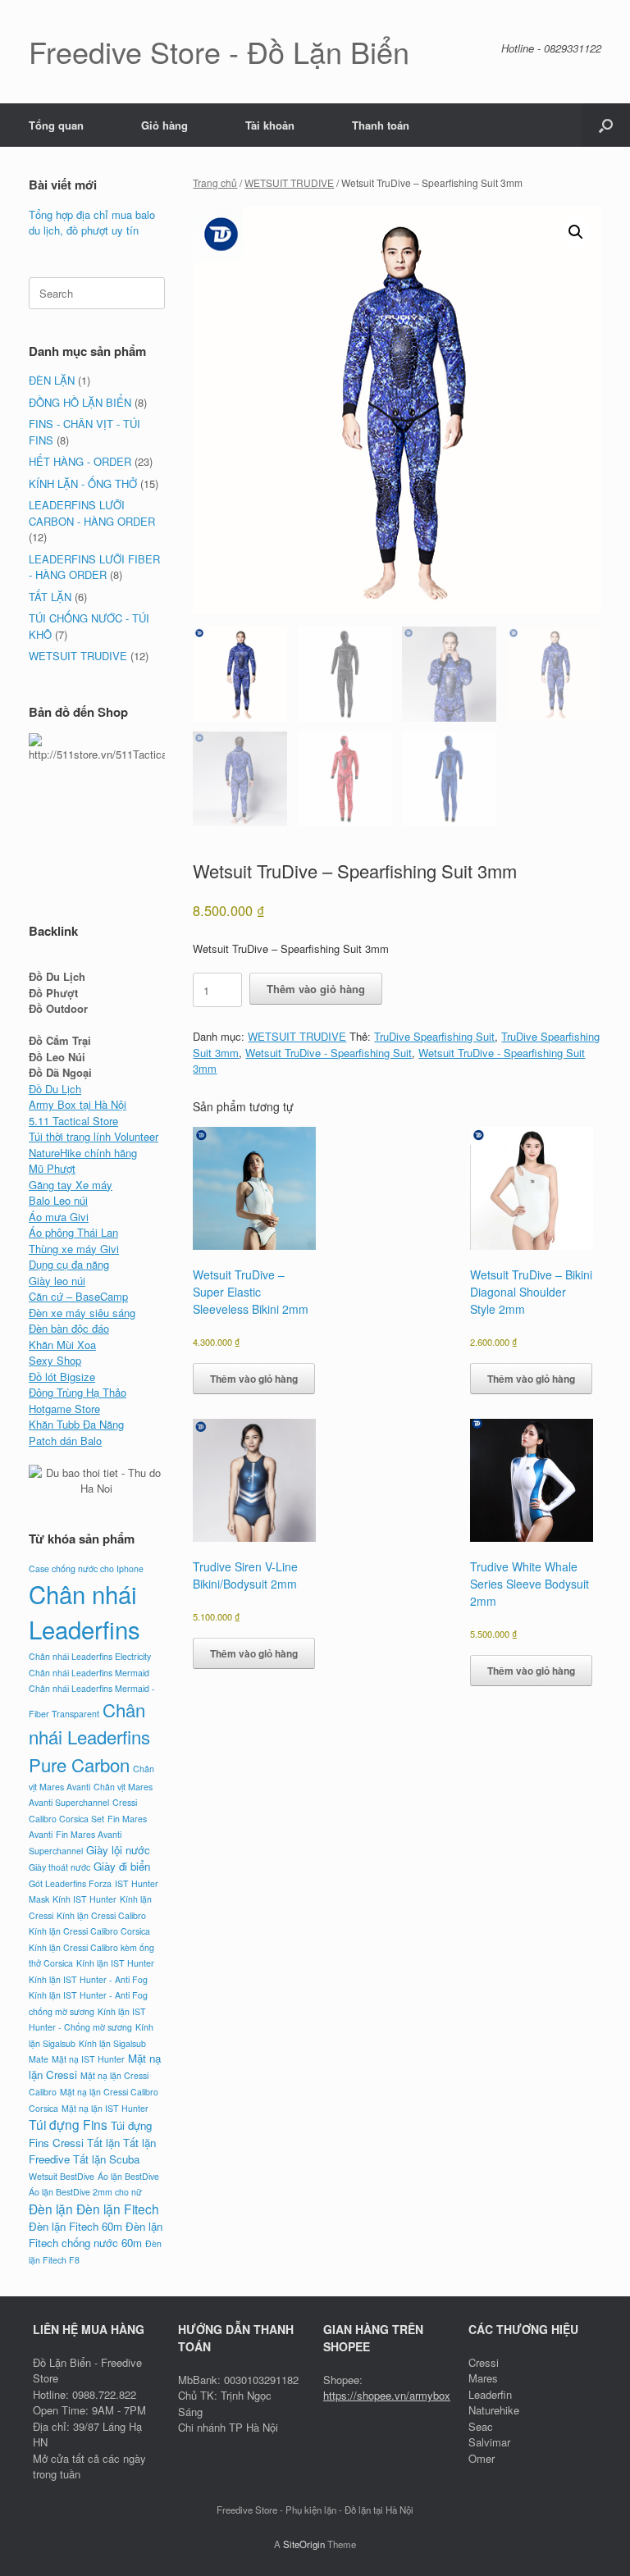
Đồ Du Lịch (55, 1089)
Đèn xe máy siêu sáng (82, 1313)
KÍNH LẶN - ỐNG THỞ (83, 483)
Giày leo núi (57, 1281)
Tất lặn (103, 2143)
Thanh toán (381, 125)
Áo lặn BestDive (128, 2176)
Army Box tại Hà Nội (78, 1104)
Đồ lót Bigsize (62, 1377)
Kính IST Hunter (84, 1899)
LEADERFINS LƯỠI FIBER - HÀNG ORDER (94, 567)
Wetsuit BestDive (62, 2176)
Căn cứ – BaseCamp (78, 1296)
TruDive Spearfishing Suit (434, 1036)
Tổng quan (56, 125)
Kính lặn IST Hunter (115, 1963)
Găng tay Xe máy (71, 1185)
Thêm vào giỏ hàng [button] (254, 1379)
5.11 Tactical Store (73, 1121)
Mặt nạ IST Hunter (88, 2059)
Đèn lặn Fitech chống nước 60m (96, 2234)
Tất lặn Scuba (106, 2159)
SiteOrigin (304, 2544)
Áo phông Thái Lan (73, 1232)
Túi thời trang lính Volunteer (94, 1136)
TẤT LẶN (50, 597)
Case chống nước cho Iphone (86, 1568)
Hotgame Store (64, 1409)
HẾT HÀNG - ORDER (80, 461)
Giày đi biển (122, 1866)
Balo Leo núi (58, 1200)
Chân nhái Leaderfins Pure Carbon (89, 1737)
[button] (606, 125)
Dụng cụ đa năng (69, 1264)
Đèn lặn (51, 2209)
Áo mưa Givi (59, 1217)
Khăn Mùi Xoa (62, 1345)
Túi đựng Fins (68, 2124)
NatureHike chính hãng (83, 1153)
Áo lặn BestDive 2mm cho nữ (85, 2192)
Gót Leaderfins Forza (70, 1883)
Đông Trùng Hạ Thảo (78, 1392)
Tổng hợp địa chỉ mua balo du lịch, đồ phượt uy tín (92, 223)
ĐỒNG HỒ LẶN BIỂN (80, 402)
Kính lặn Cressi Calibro (101, 1915)
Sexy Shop (55, 1360)
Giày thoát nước (59, 1867)
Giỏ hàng (164, 125)
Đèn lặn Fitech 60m (75, 2226)
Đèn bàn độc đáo (69, 1328)
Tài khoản (270, 125)
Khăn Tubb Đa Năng (76, 1424)
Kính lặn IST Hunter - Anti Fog (88, 1979)
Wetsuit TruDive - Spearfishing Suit (329, 1053)
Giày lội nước (118, 1850)
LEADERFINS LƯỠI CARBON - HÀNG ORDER (92, 513)
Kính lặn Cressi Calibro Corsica (89, 1931)
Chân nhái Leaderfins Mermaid (89, 1673)
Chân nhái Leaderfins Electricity (90, 1656)
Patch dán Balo (65, 1441)
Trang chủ (215, 182)
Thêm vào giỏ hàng (316, 989)
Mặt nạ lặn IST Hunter (105, 2108)
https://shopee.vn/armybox (387, 2395)
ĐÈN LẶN (52, 380)
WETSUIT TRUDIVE (289, 182)
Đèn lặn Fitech (118, 2209)
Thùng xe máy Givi (74, 1249)
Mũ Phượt (52, 1168)
